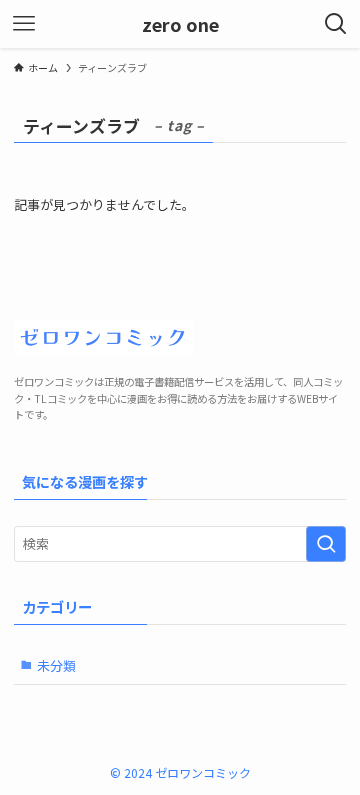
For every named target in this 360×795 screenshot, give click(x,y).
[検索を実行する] (326, 544)
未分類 (56, 665)
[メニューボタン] (24, 24)
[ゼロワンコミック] (179, 340)
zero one (180, 24)
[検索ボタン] (336, 24)
